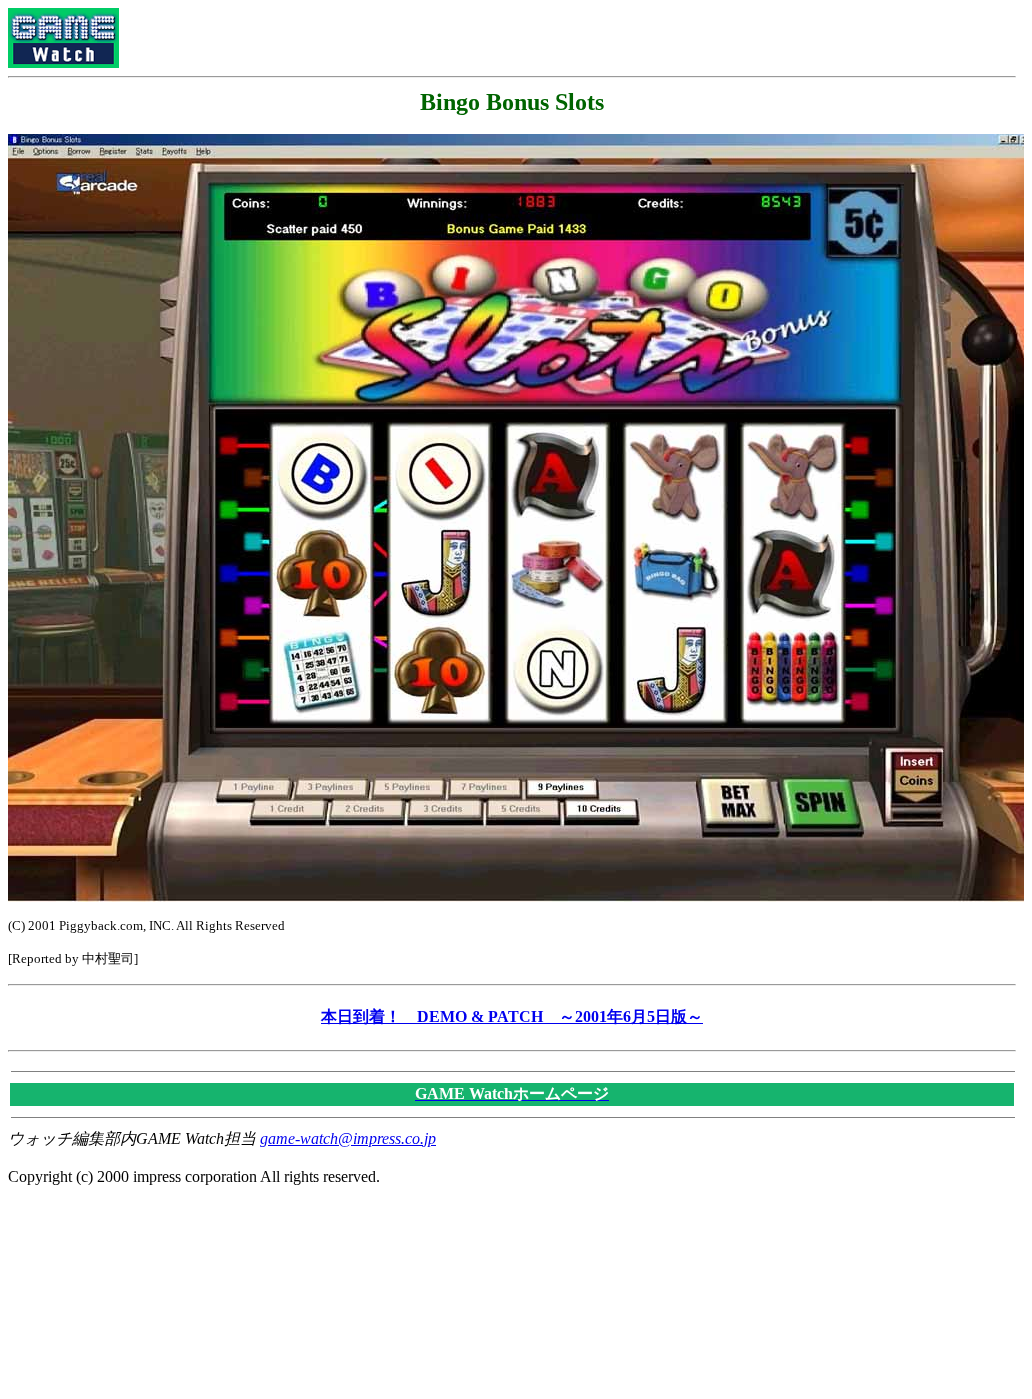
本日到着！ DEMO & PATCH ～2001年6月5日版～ (512, 1016)
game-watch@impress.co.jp (348, 1138)
